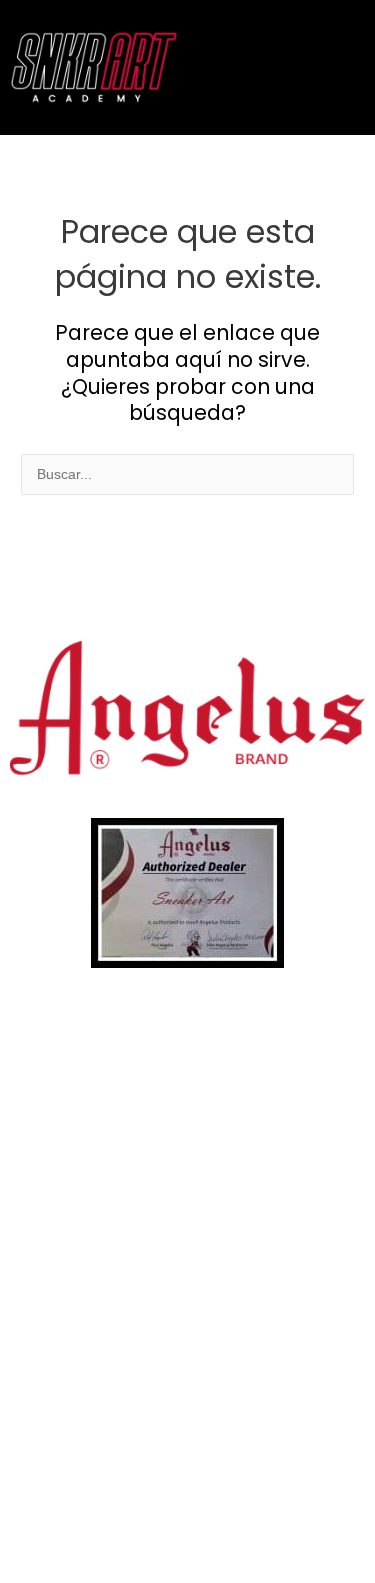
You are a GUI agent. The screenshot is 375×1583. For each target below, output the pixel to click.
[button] (338, 67)
